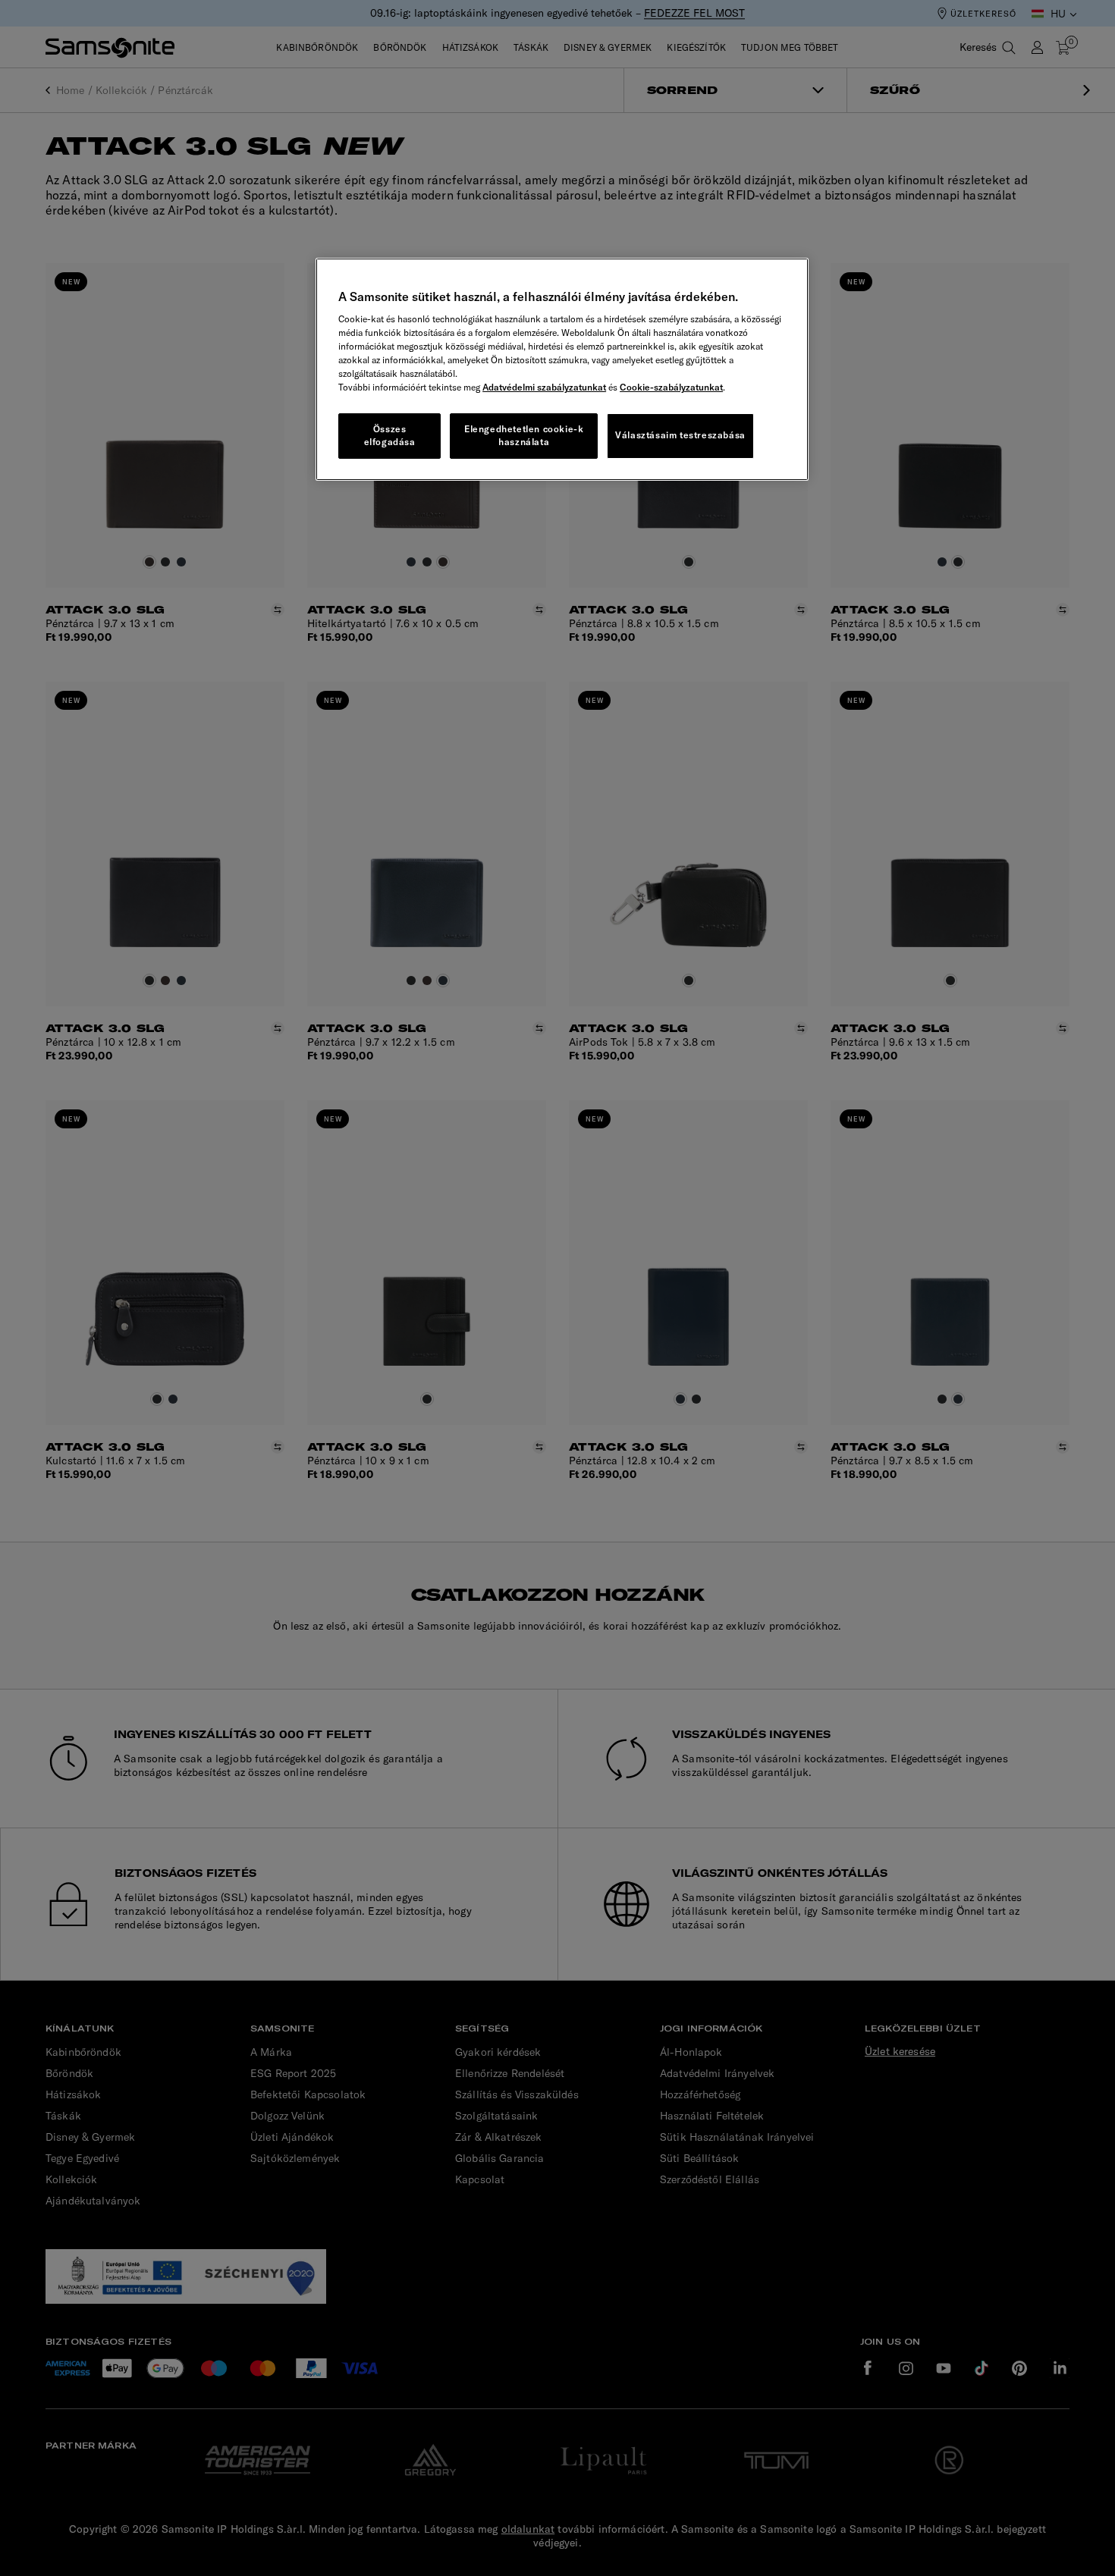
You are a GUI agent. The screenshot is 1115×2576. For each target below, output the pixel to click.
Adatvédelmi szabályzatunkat (544, 387)
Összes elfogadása (390, 435)
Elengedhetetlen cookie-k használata (524, 435)
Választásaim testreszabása (680, 435)
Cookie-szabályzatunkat (671, 387)
